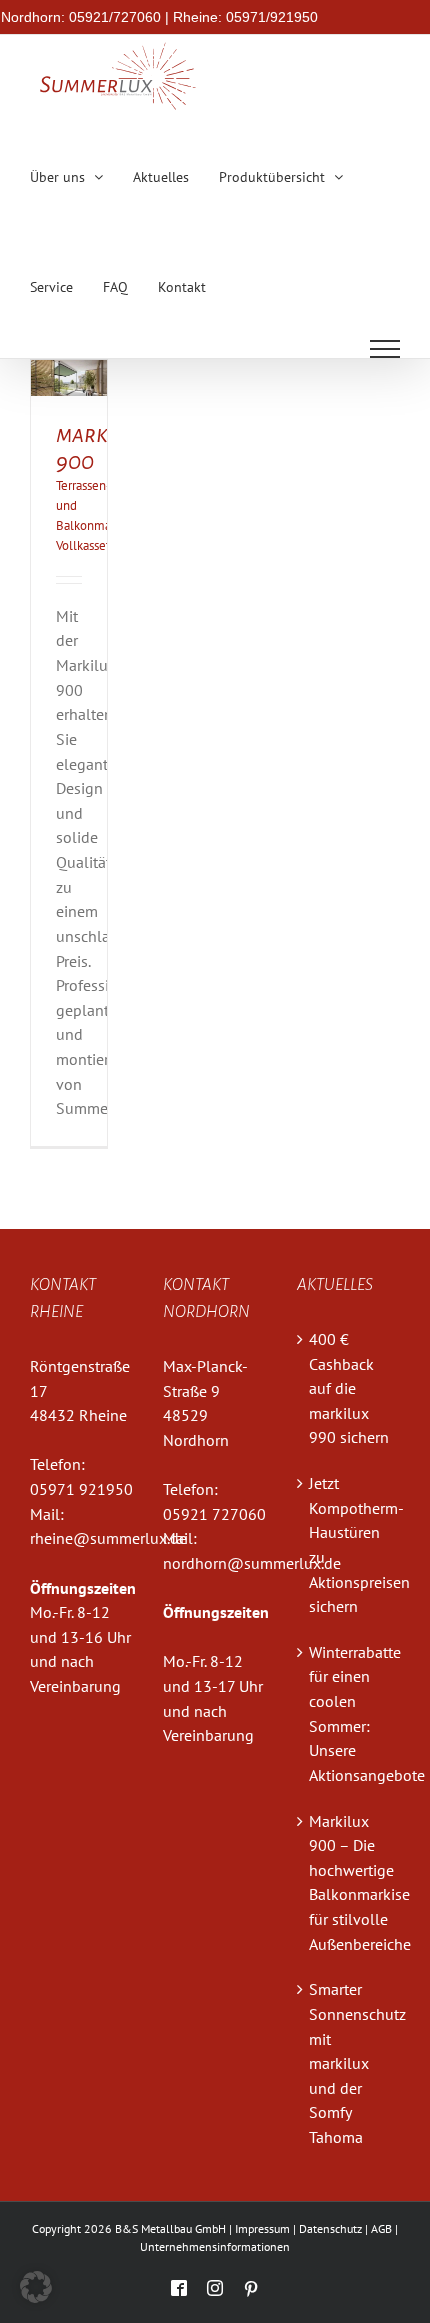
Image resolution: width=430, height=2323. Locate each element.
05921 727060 (214, 1514)
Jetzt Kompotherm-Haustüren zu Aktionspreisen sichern (349, 1544)
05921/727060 (115, 17)
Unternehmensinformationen (215, 2246)
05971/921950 (272, 17)
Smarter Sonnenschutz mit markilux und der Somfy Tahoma (349, 2063)
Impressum (262, 2228)
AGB (381, 2228)
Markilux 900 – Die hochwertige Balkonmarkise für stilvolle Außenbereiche (349, 1882)
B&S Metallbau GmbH (170, 2228)
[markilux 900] (69, 372)
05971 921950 (81, 1489)
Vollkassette (88, 545)
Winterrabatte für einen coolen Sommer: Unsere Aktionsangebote (349, 1713)
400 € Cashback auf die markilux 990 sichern (349, 1388)
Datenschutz (330, 2228)
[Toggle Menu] (385, 349)
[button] (36, 2287)
